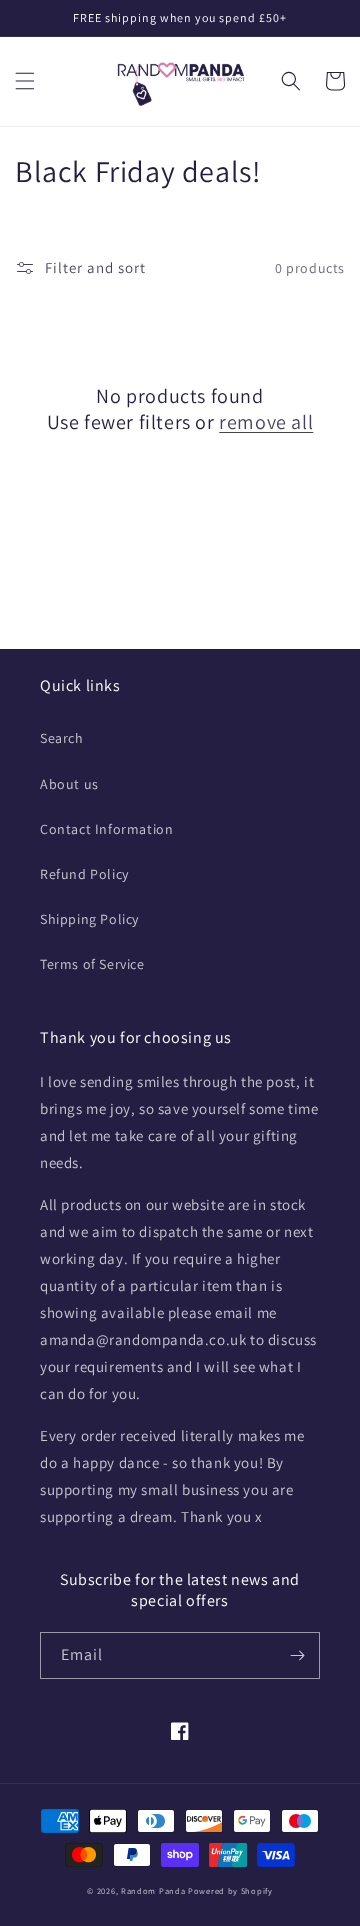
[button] (25, 81)
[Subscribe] (297, 1655)
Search (62, 738)
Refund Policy (84, 874)
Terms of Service (92, 964)
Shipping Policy (89, 919)
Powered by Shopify (230, 1890)
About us (69, 784)
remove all (266, 422)
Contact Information (106, 829)
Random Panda (154, 1890)
